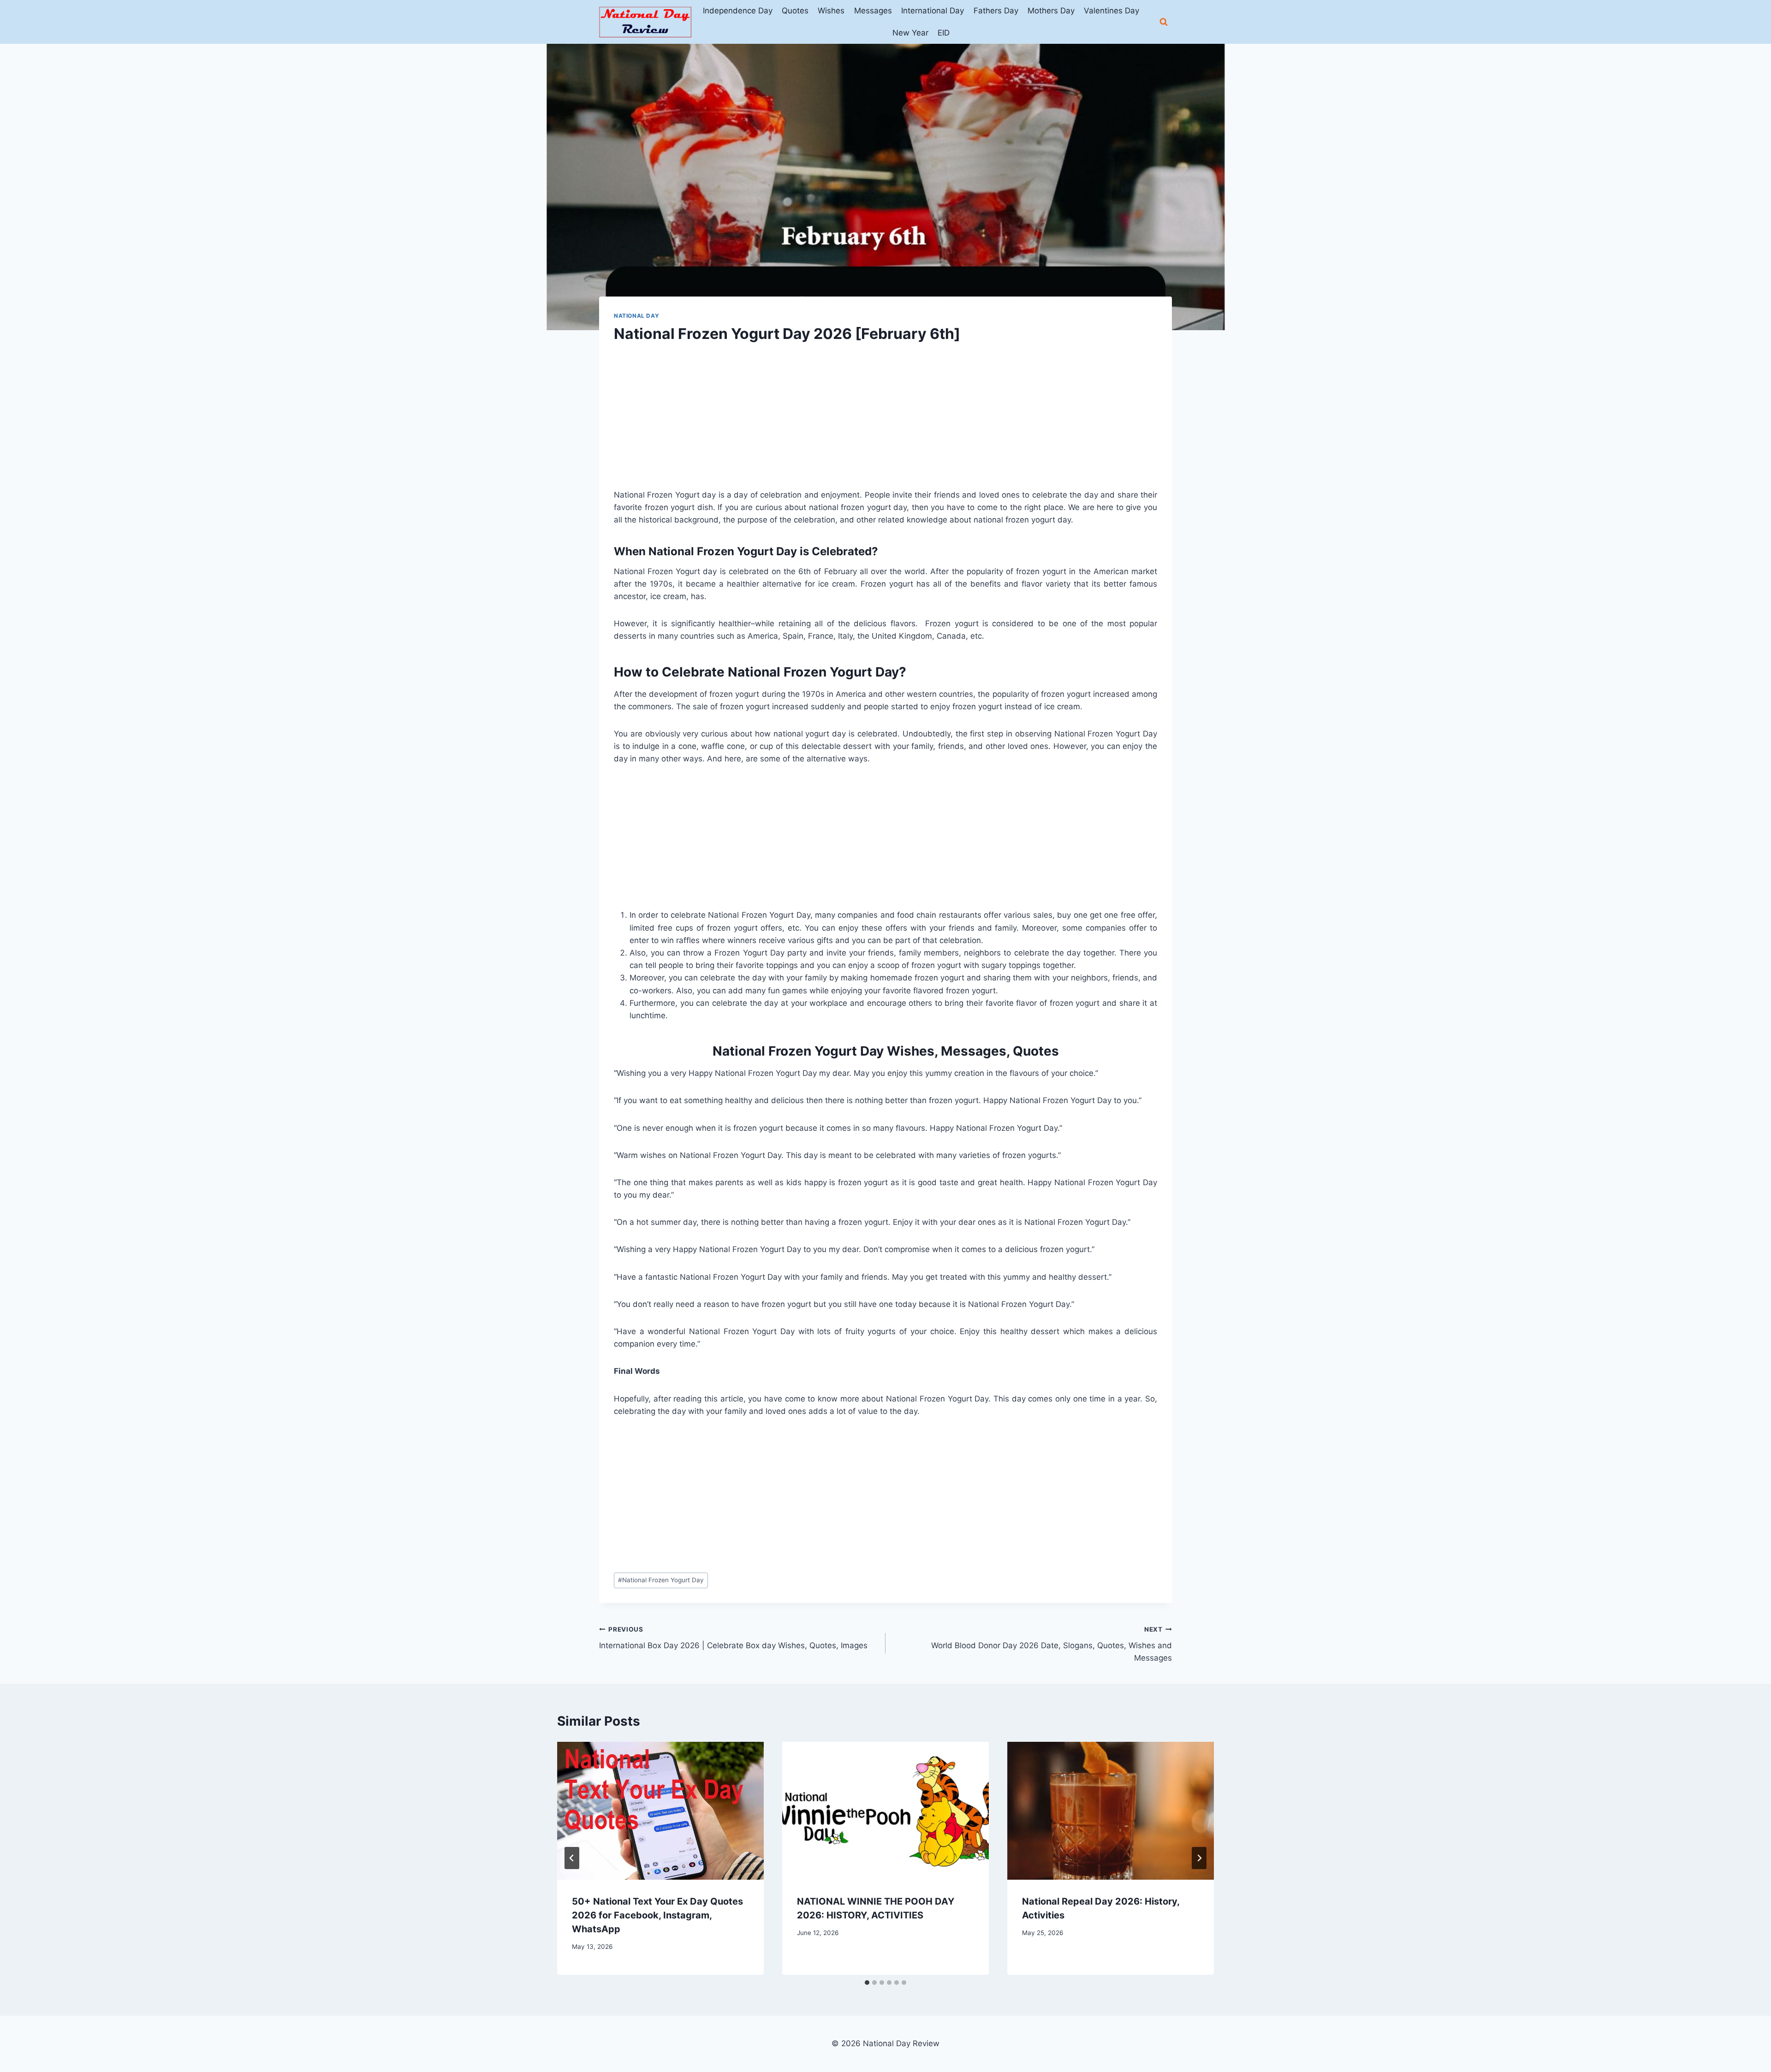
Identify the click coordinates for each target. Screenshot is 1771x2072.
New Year (910, 33)
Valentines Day (1111, 11)
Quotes (795, 11)
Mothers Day (1051, 11)
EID (944, 33)
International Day (933, 11)
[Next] (1199, 1858)
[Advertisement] (885, 424)
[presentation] (660, 1811)
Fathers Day (996, 11)
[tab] (867, 1983)
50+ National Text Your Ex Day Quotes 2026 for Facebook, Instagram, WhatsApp (657, 1915)
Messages (873, 11)
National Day (636, 316)
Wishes (831, 11)
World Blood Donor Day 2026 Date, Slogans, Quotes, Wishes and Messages (1052, 1644)
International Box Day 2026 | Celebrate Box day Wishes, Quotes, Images (733, 1638)
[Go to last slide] (572, 1858)
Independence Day (738, 11)
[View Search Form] (1164, 22)
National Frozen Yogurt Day (661, 1580)
